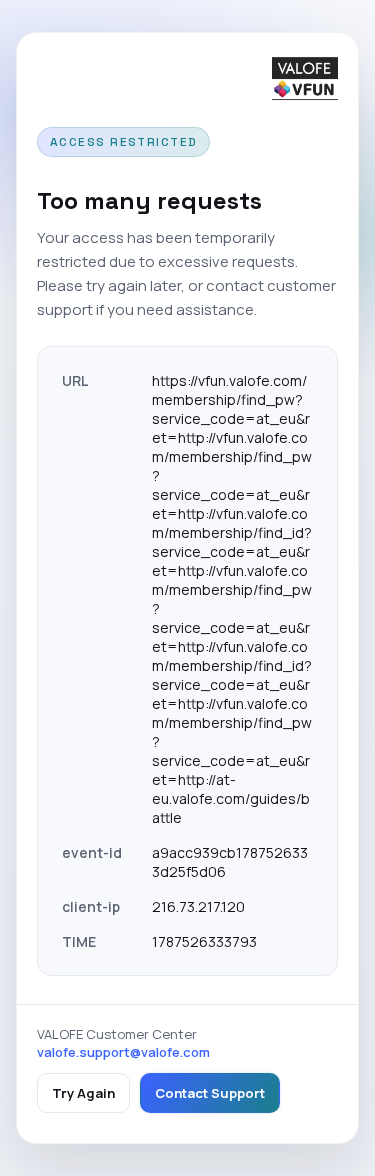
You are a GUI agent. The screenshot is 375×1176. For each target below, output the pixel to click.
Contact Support (210, 1093)
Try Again (83, 1093)
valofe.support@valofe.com (123, 1052)
